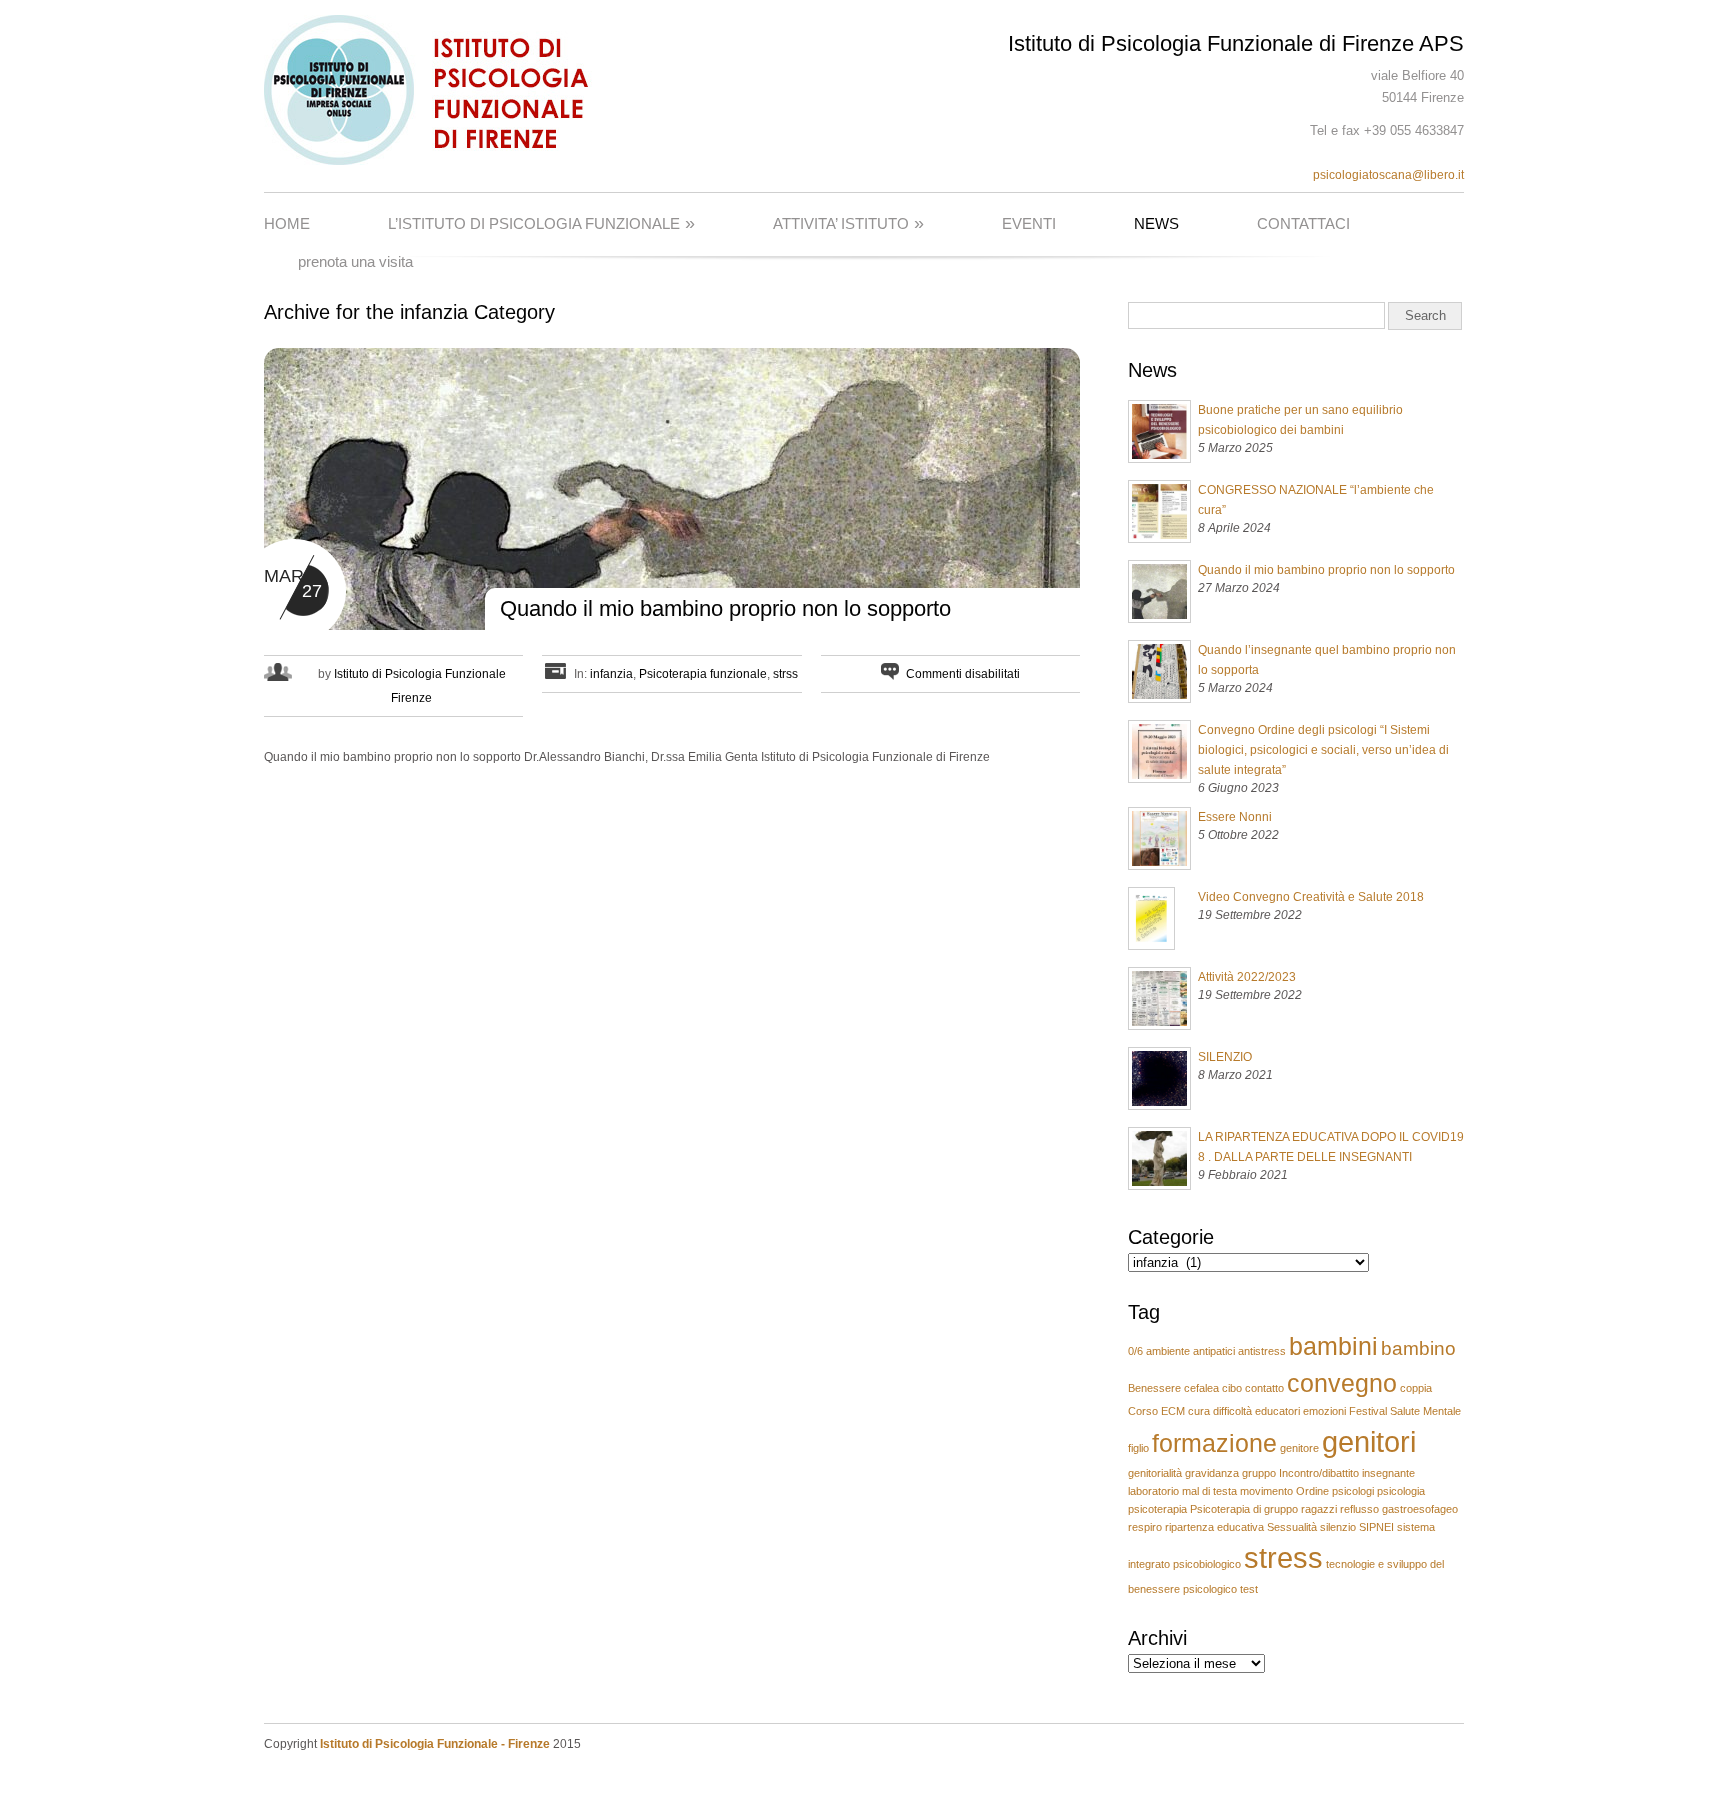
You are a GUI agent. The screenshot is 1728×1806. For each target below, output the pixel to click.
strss (785, 674)
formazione (1214, 1443)
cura (1199, 1411)
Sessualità (1292, 1527)
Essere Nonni (1235, 817)
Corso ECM (1156, 1411)
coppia (1416, 1388)
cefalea (1201, 1388)
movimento (1266, 1491)
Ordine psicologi (1335, 1491)
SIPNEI (1376, 1527)
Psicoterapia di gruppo (1244, 1509)
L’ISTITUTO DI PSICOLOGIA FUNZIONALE (541, 223)
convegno (1342, 1383)
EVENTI (1029, 223)
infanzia (611, 674)
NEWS (1156, 223)
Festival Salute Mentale (1405, 1411)
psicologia (1401, 1491)
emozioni (1324, 1411)
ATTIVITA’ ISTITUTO (848, 223)
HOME (287, 223)
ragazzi (1319, 1509)
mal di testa (1209, 1491)
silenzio (1338, 1527)
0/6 (1135, 1351)
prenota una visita (355, 261)
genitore (1299, 1448)
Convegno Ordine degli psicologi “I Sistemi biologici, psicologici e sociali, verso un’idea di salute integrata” (1323, 750)
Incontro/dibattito (1319, 1473)
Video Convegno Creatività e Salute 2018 (1311, 897)
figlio (1138, 1448)
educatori (1277, 1411)
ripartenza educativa (1214, 1527)
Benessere (1154, 1388)
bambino (1418, 1348)
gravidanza (1212, 1473)
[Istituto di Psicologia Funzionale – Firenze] (437, 161)
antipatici (1214, 1351)
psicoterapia (1157, 1509)
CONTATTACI (1303, 223)
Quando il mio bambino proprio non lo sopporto (725, 608)
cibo (1232, 1388)
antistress (1262, 1351)
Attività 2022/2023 (1247, 977)
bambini (1333, 1346)
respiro (1145, 1527)
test (1249, 1589)
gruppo (1259, 1473)
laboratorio (1153, 1491)
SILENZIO (1225, 1057)
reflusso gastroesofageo (1399, 1509)
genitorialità (1155, 1473)
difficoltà (1232, 1411)
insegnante (1388, 1473)
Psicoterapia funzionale (703, 674)
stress (1283, 1557)
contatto (1264, 1388)
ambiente (1168, 1351)
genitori (1369, 1441)
